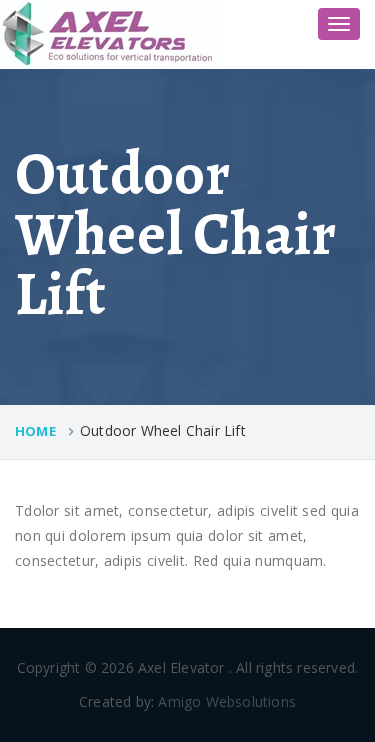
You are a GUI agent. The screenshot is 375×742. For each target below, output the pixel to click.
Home (35, 431)
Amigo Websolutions (227, 701)
